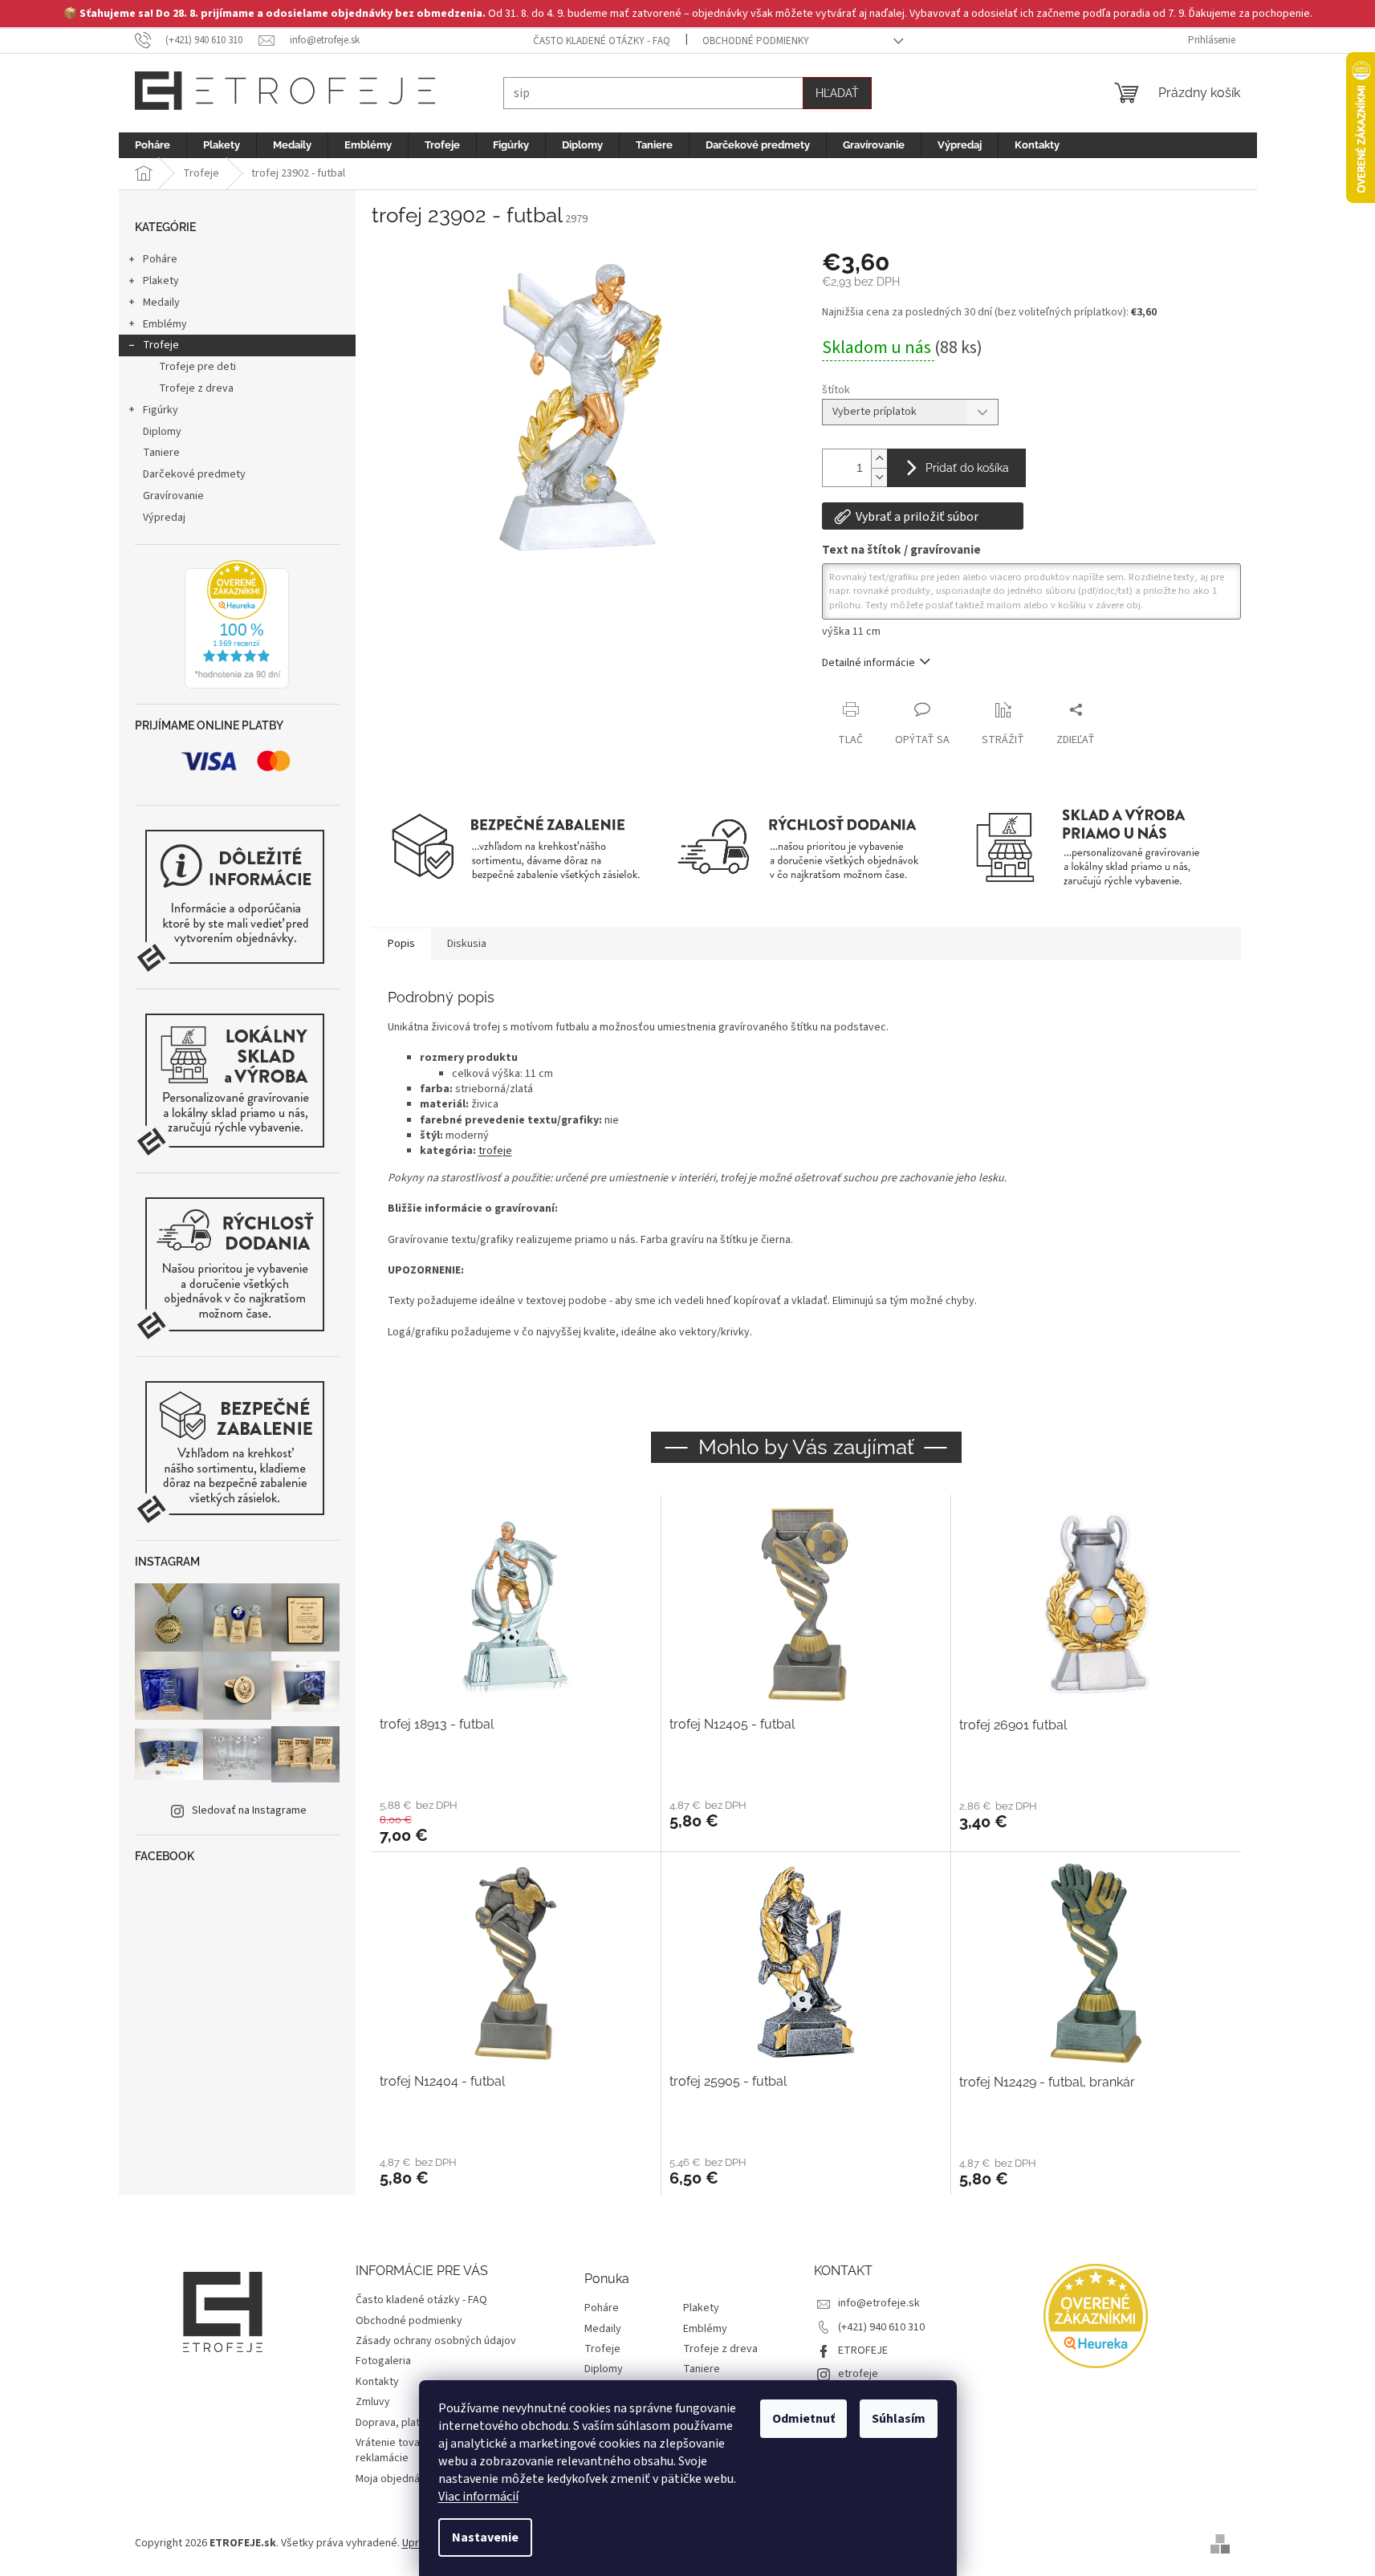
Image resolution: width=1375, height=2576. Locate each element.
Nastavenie (485, 2537)
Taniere (161, 453)
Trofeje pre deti (197, 367)
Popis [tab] (401, 944)
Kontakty (377, 2382)
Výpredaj (164, 518)
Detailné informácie (869, 663)
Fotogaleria (383, 2361)
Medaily (161, 303)
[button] (516, 1821)
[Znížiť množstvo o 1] (879, 477)
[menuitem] (153, 145)
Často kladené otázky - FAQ (602, 41)
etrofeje (858, 2374)
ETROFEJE (863, 2350)
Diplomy (162, 432)
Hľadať (837, 93)
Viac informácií (478, 2497)
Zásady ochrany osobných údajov (436, 2341)
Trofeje (161, 345)
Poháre (160, 259)
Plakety (161, 281)
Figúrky (161, 410)
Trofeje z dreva (196, 388)
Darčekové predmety (194, 474)
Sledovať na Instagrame (249, 1810)
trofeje (495, 1151)
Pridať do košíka (967, 468)
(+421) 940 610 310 (881, 2327)
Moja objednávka (396, 2479)
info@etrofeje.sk (879, 2303)
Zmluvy (373, 2402)
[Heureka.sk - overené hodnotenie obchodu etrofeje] (237, 624)
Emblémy (165, 324)
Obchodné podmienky (756, 41)
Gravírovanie (173, 496)
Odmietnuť (803, 2419)
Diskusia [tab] (467, 944)
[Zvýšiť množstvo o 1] (879, 459)
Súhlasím (899, 2419)
